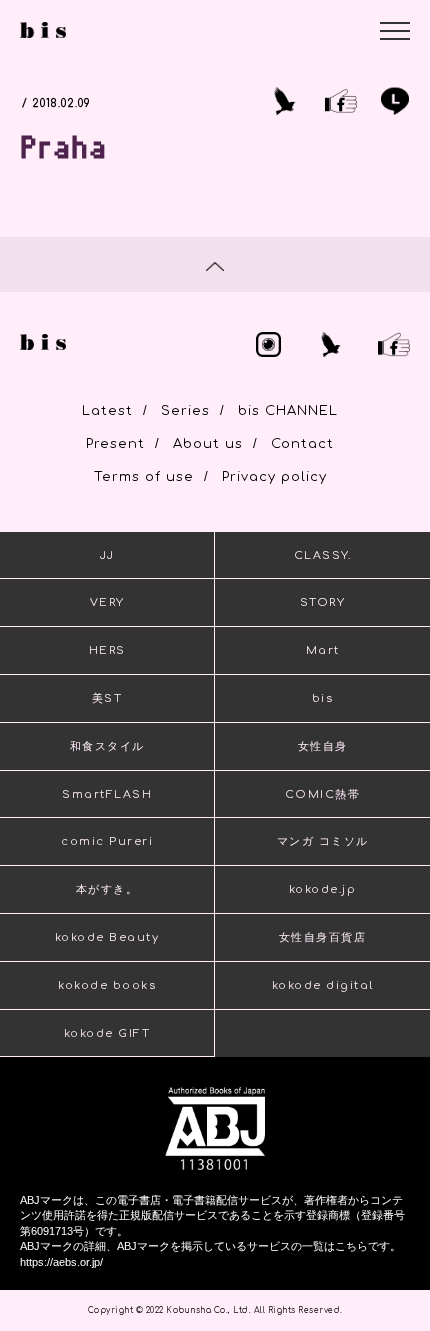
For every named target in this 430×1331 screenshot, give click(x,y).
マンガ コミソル (323, 841)
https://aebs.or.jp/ (61, 1262)
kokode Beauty (107, 937)
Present (115, 444)
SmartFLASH (107, 794)
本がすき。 (107, 889)
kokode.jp (323, 889)
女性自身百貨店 (323, 937)
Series (185, 411)
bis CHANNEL (288, 411)
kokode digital (323, 985)
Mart (323, 650)
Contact (302, 444)
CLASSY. (323, 555)
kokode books (107, 985)
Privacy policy (274, 477)
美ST (107, 698)
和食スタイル (107, 746)
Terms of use (144, 477)
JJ (107, 555)
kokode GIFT (107, 1033)
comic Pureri (107, 841)
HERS (107, 650)
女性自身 (323, 746)
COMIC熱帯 (323, 794)
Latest (107, 411)
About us (208, 444)
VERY (107, 602)
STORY (323, 602)
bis (323, 698)
